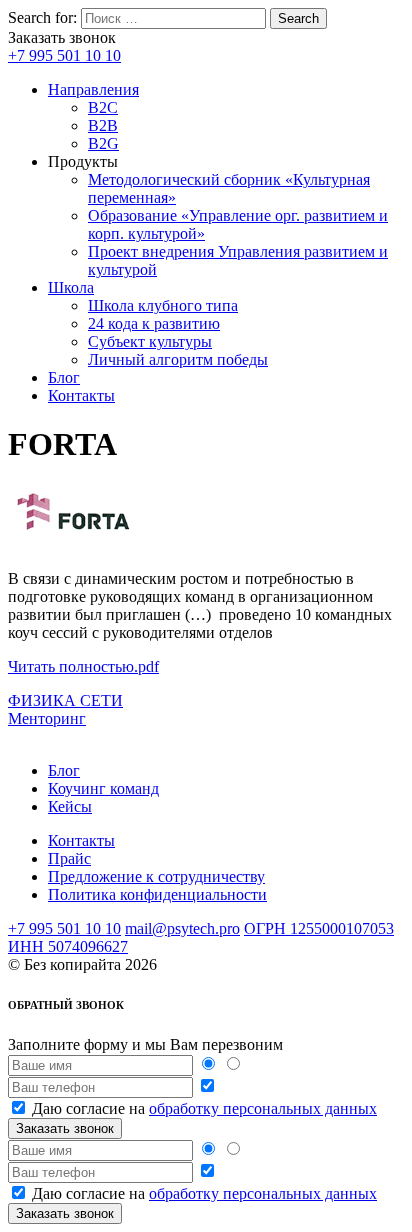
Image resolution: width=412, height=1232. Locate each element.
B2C (103, 107)
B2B (103, 125)
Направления (93, 89)
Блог (64, 377)
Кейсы (70, 806)
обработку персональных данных (263, 1108)
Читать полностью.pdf (83, 666)
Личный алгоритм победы (178, 359)
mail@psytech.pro (182, 928)
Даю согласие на (204, 1108)
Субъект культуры (150, 341)
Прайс (69, 858)
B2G (103, 143)
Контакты (81, 395)
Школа (71, 287)
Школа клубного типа (163, 305)
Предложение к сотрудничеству (156, 876)
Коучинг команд (103, 788)
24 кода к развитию (154, 323)
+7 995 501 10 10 (64, 55)
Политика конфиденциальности (157, 894)
